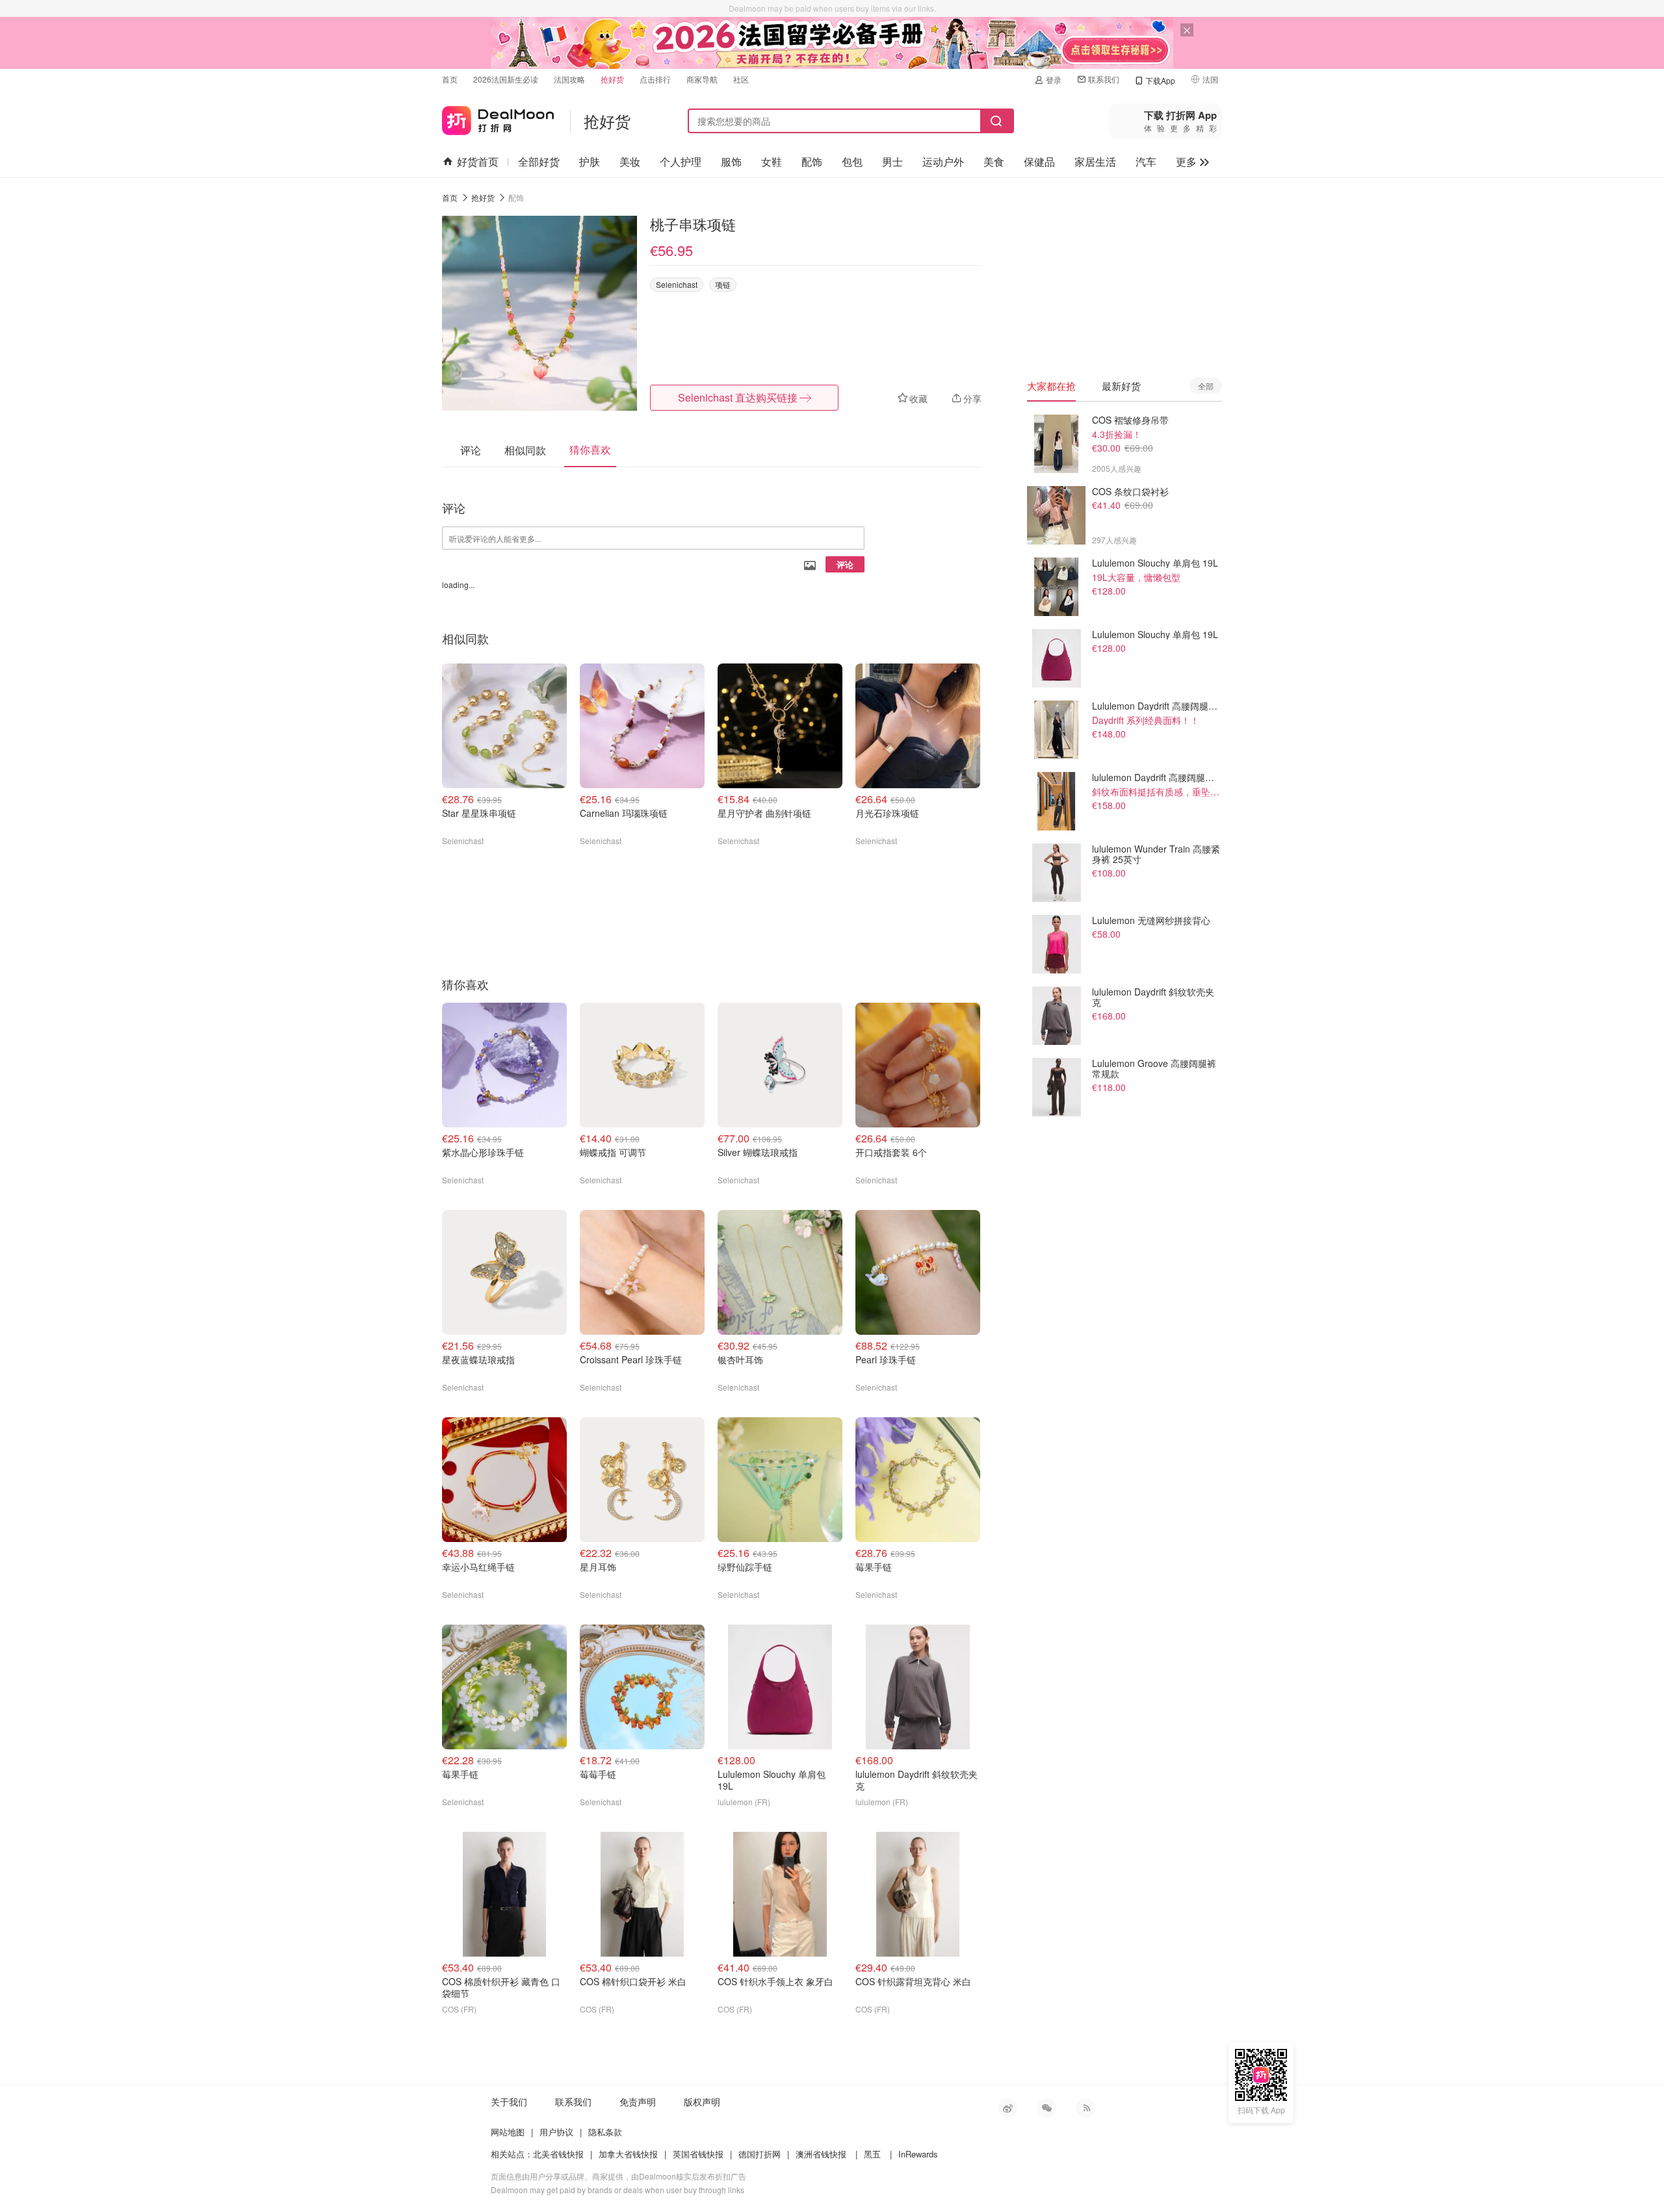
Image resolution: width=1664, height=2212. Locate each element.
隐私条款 (605, 2132)
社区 (741, 79)
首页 (450, 79)
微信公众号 (1046, 2108)
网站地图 (508, 2132)
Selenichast (677, 284)
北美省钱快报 (558, 2154)
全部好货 (539, 161)
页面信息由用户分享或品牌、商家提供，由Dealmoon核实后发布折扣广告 (618, 2176)
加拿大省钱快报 (628, 2154)
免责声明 (638, 2102)
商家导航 (702, 79)
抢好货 (612, 79)
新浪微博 (1007, 2108)
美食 (994, 161)
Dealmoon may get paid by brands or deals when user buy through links (617, 2190)
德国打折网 (760, 2154)
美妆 (630, 161)
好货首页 (478, 161)
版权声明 (702, 2102)
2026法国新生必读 (506, 79)
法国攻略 (569, 79)
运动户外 (943, 161)
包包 (852, 161)
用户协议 (556, 2132)
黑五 (872, 2154)
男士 (892, 161)
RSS (1085, 2108)
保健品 (1039, 161)
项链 (723, 284)
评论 (845, 564)
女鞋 (772, 161)
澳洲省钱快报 (821, 2154)
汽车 (1146, 161)
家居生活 (1095, 161)
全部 (1206, 386)
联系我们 (1104, 79)
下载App (1160, 80)
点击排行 (655, 79)
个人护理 (681, 161)
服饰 (731, 161)
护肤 (590, 161)
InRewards (918, 2154)
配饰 (812, 161)
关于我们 (509, 2102)
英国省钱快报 (698, 2154)
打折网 (498, 118)
